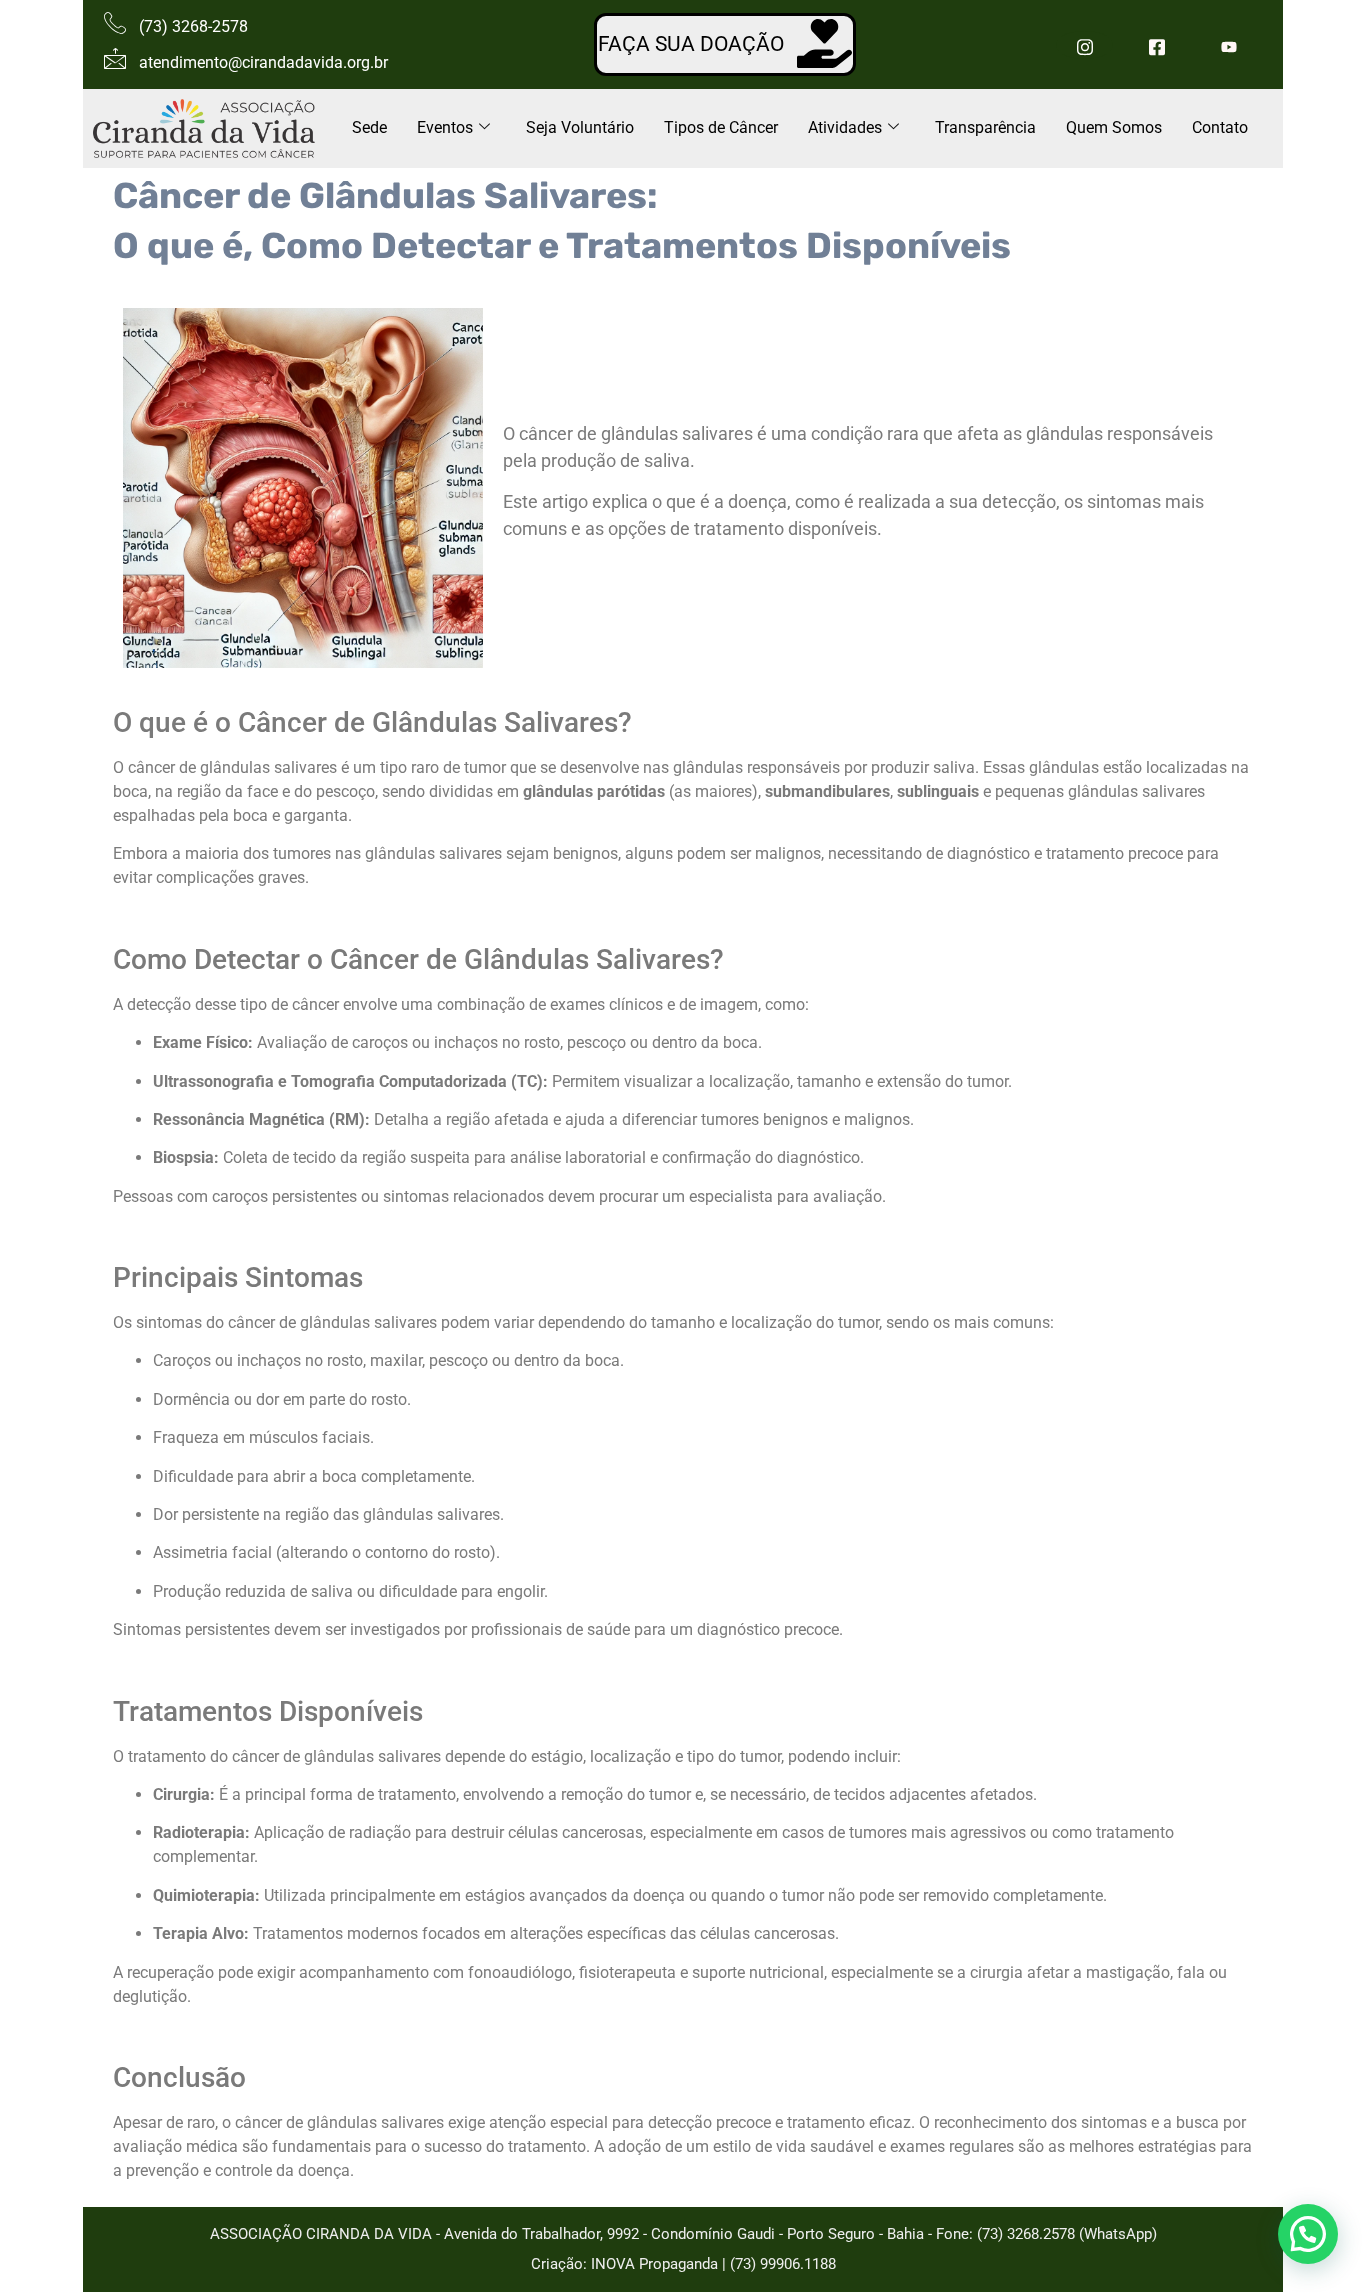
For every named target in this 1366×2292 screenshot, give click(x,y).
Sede (369, 127)
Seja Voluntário (580, 127)
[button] (1308, 2234)
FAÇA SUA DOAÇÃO (691, 44)
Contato (1220, 127)
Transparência (985, 127)
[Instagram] (1084, 45)
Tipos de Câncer (721, 127)
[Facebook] (1156, 45)
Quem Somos (1114, 127)
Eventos (445, 127)
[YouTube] (1228, 45)
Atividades (845, 127)
